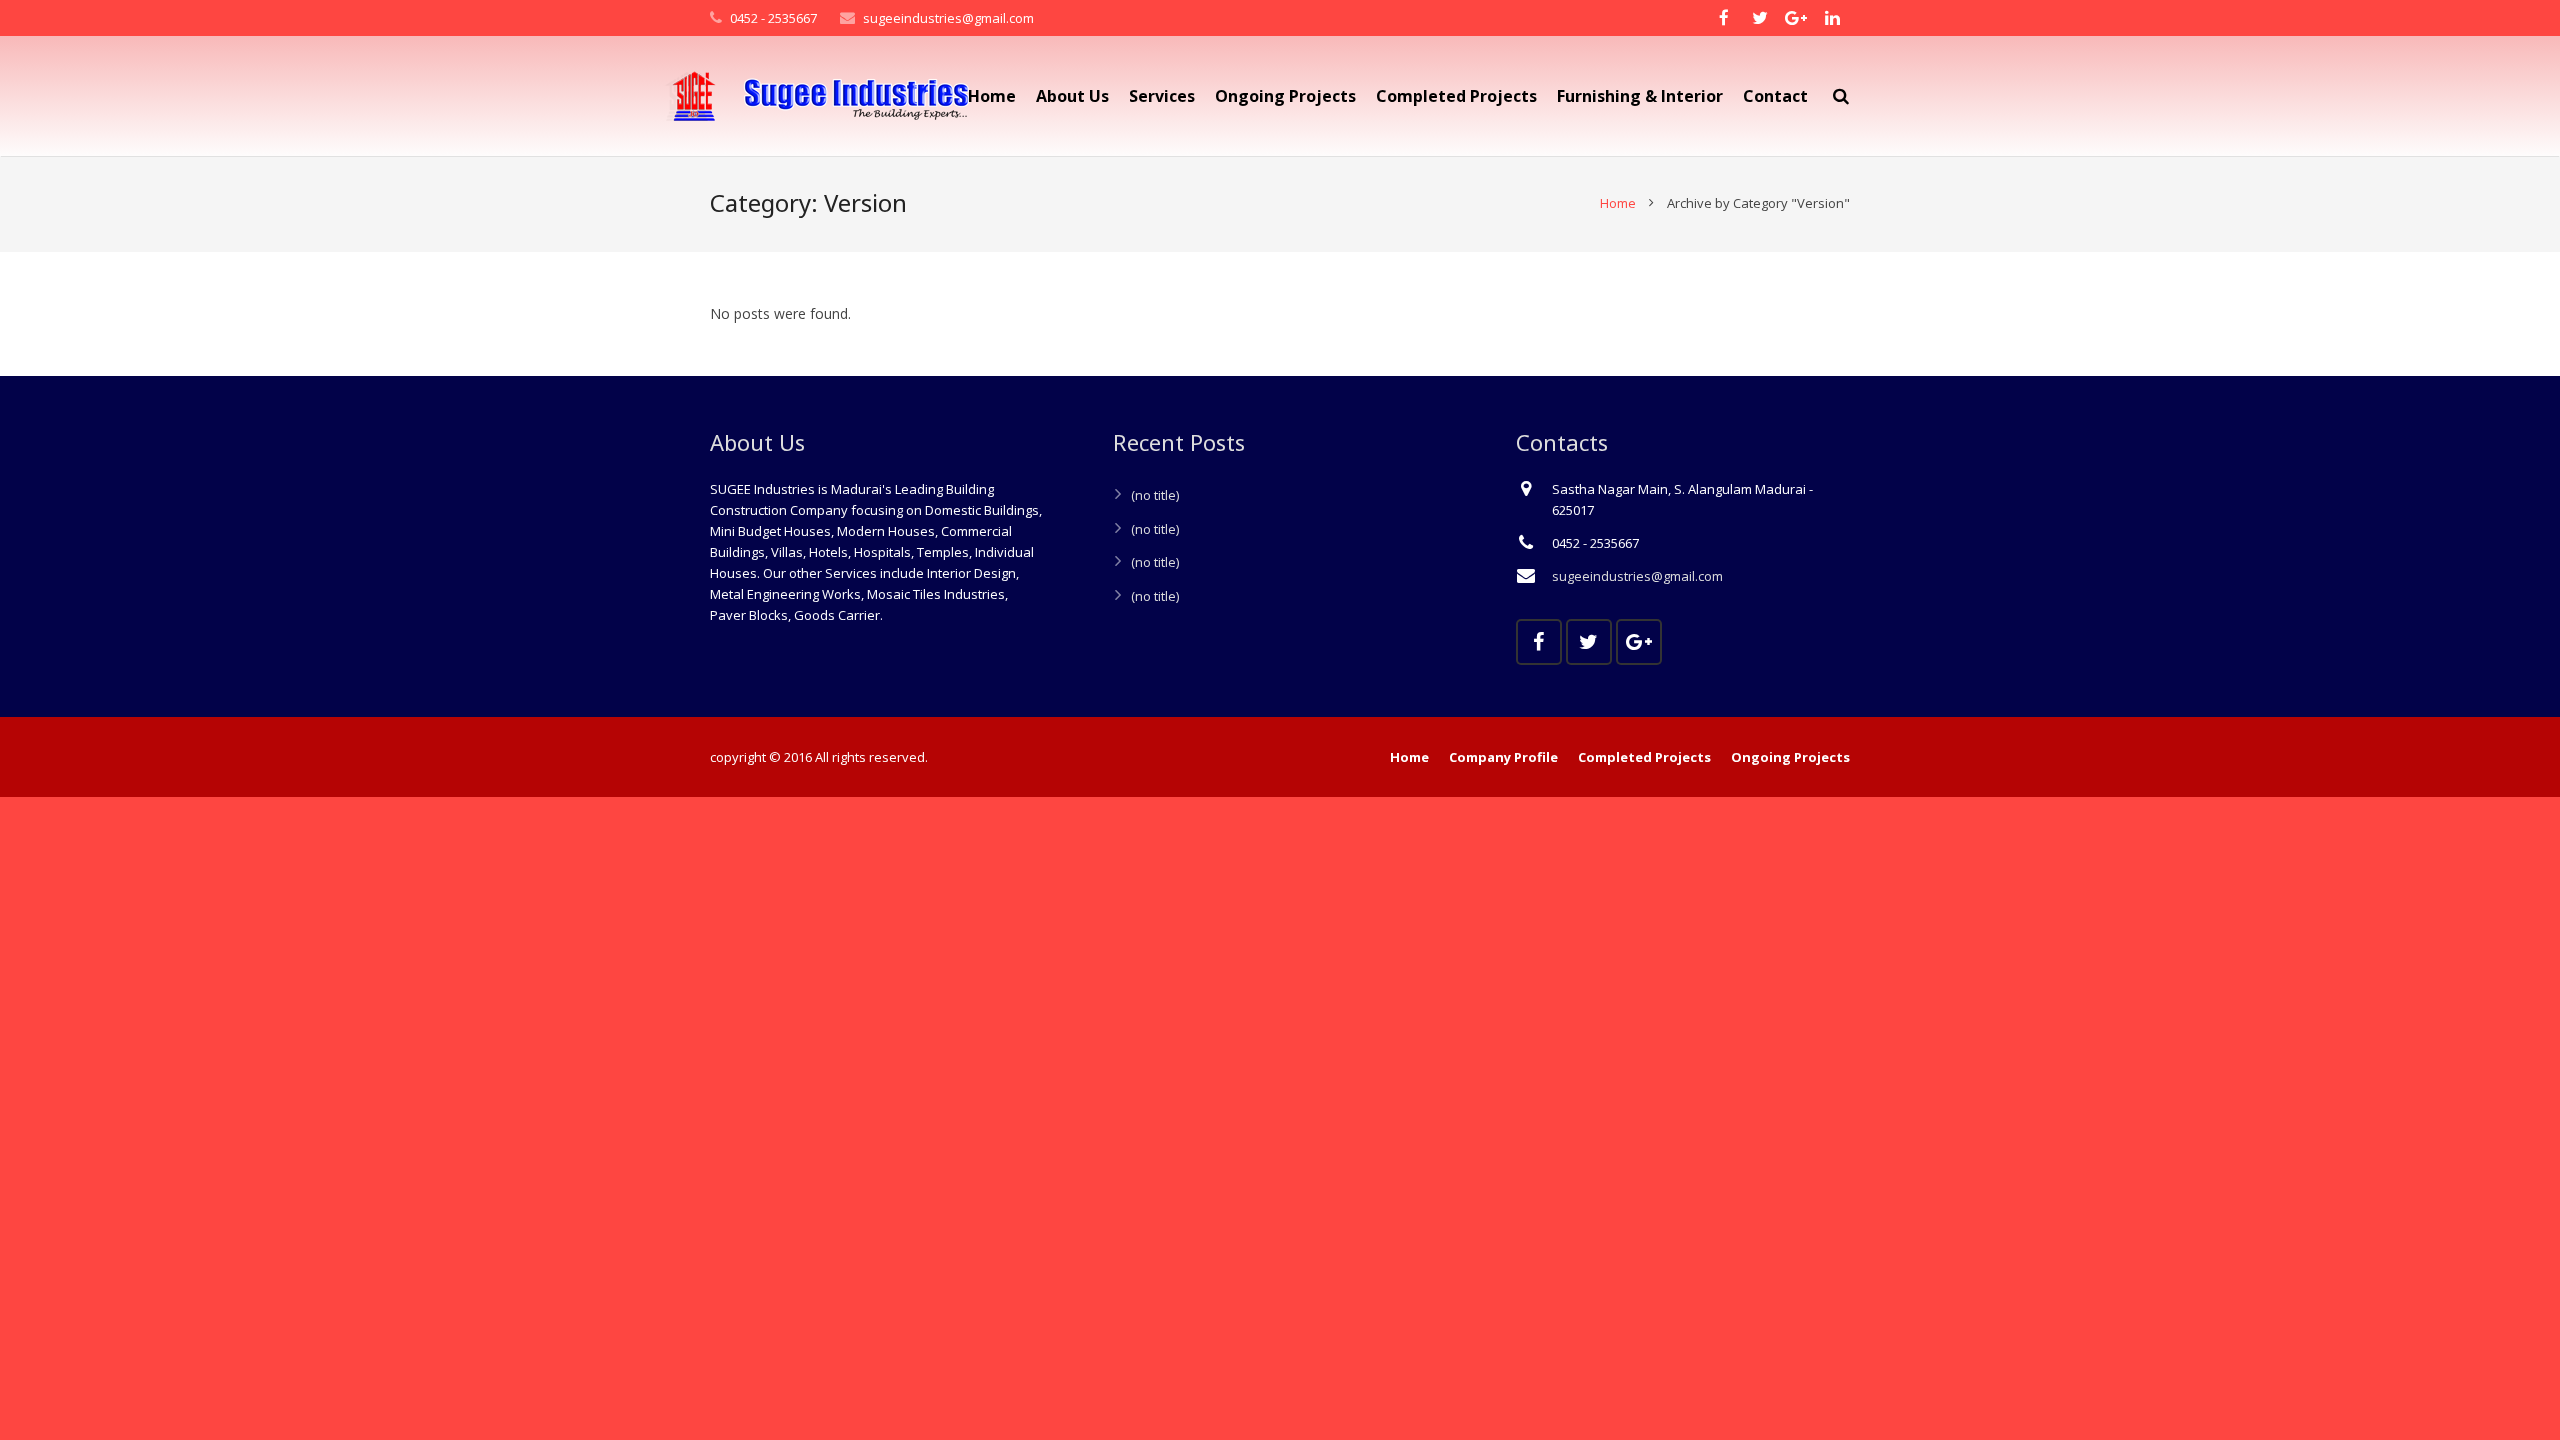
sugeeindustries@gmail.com (948, 18)
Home (1618, 203)
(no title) (1155, 495)
